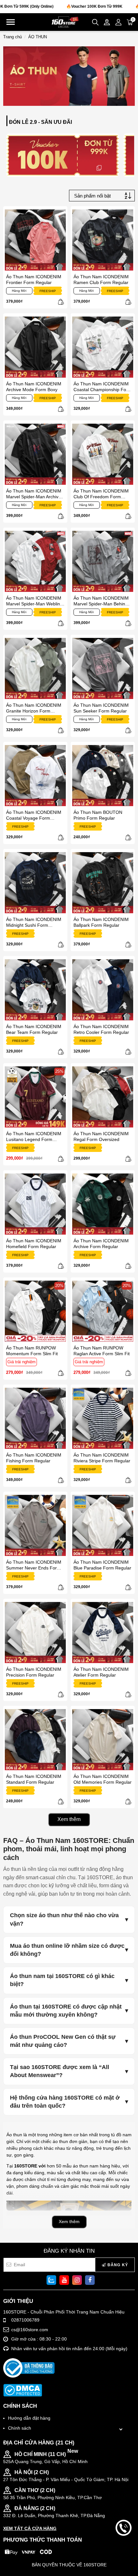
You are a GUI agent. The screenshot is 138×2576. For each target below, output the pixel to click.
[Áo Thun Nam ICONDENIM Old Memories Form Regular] (103, 1740)
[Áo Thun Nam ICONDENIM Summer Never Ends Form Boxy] (35, 1525)
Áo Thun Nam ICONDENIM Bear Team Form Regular (34, 1029)
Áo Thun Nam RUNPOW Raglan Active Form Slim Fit (102, 1351)
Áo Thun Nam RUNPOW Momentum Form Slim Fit (32, 1351)
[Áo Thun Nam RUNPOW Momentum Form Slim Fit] (35, 1311)
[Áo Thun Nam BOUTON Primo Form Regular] (103, 776)
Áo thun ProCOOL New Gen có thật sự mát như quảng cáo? (63, 2041)
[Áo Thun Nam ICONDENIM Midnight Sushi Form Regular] (35, 883)
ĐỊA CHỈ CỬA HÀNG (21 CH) (39, 2443)
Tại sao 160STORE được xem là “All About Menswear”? (60, 2071)
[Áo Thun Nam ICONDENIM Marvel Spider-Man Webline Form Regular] (35, 561)
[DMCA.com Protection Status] (23, 2390)
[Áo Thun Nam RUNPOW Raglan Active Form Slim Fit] (103, 1311)
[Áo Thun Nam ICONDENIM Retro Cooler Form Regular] (103, 990)
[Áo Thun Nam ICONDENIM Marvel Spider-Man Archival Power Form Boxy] (35, 454)
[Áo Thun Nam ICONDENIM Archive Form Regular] (103, 1204)
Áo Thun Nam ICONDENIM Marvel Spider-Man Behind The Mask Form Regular (101, 601)
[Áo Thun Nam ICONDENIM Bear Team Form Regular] (35, 990)
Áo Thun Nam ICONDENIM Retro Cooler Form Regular (101, 1029)
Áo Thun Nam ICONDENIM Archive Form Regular (101, 1244)
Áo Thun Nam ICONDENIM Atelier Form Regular (101, 1672)
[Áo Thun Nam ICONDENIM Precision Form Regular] (35, 1633)
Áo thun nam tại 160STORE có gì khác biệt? (62, 1980)
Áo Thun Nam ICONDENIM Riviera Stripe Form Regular (102, 1458)
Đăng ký (117, 2265)
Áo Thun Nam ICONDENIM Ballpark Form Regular (101, 922)
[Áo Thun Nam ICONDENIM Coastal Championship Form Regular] (103, 347)
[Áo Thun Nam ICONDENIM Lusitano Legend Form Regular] (35, 1097)
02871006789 (25, 2320)
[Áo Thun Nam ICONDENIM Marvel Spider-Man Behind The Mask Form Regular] (103, 561)
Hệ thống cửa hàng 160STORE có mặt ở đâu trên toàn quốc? (65, 2102)
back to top (124, 2550)
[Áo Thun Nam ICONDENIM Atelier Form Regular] (103, 1633)
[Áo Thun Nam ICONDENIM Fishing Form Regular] (35, 1418)
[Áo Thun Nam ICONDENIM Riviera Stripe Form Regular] (103, 1418)
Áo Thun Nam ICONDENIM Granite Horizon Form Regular (34, 708)
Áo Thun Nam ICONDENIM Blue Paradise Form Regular (102, 1565)
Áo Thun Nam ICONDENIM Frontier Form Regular (34, 280)
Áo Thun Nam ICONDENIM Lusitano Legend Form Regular (34, 1136)
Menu (11, 22)
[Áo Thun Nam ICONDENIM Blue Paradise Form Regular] (103, 1525)
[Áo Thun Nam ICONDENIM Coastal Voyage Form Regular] (35, 776)
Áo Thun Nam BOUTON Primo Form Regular (98, 815)
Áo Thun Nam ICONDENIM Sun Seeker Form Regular (101, 708)
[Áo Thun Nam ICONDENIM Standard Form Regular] (35, 1740)
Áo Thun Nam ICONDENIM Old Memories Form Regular (103, 1779)
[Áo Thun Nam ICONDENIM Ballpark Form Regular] (103, 883)
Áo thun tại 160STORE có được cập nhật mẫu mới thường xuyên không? (66, 2011)
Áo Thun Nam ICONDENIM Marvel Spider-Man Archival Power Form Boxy (34, 494)
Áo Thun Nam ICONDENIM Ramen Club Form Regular (101, 280)
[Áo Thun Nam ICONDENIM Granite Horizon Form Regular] (35, 668)
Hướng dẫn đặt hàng (29, 2418)
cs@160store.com (30, 2330)
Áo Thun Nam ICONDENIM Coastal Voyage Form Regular (34, 815)
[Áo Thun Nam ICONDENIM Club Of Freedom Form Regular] (103, 454)
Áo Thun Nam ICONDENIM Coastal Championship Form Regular (103, 387)
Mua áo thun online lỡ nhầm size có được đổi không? (67, 1950)
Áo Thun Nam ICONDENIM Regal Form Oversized (101, 1136)
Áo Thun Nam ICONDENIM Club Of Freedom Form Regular (101, 494)
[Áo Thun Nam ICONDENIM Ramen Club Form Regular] (103, 240)
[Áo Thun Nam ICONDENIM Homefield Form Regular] (35, 1204)
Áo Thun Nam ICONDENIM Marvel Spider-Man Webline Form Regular (34, 601)
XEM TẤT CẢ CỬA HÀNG (30, 2528)
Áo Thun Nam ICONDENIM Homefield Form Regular (34, 1244)
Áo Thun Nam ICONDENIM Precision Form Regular (34, 1672)
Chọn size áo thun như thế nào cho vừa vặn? (64, 1919)
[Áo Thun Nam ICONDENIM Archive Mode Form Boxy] (35, 347)
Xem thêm (69, 1819)
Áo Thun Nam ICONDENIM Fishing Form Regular (34, 1458)
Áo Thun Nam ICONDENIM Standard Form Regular (34, 1779)
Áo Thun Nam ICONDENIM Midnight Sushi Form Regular (34, 922)
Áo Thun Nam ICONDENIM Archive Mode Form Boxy (34, 387)
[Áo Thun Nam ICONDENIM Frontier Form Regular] (35, 240)
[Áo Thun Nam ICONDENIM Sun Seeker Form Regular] (103, 668)
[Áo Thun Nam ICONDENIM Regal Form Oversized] (103, 1097)
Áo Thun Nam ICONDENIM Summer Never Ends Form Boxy (34, 1565)
